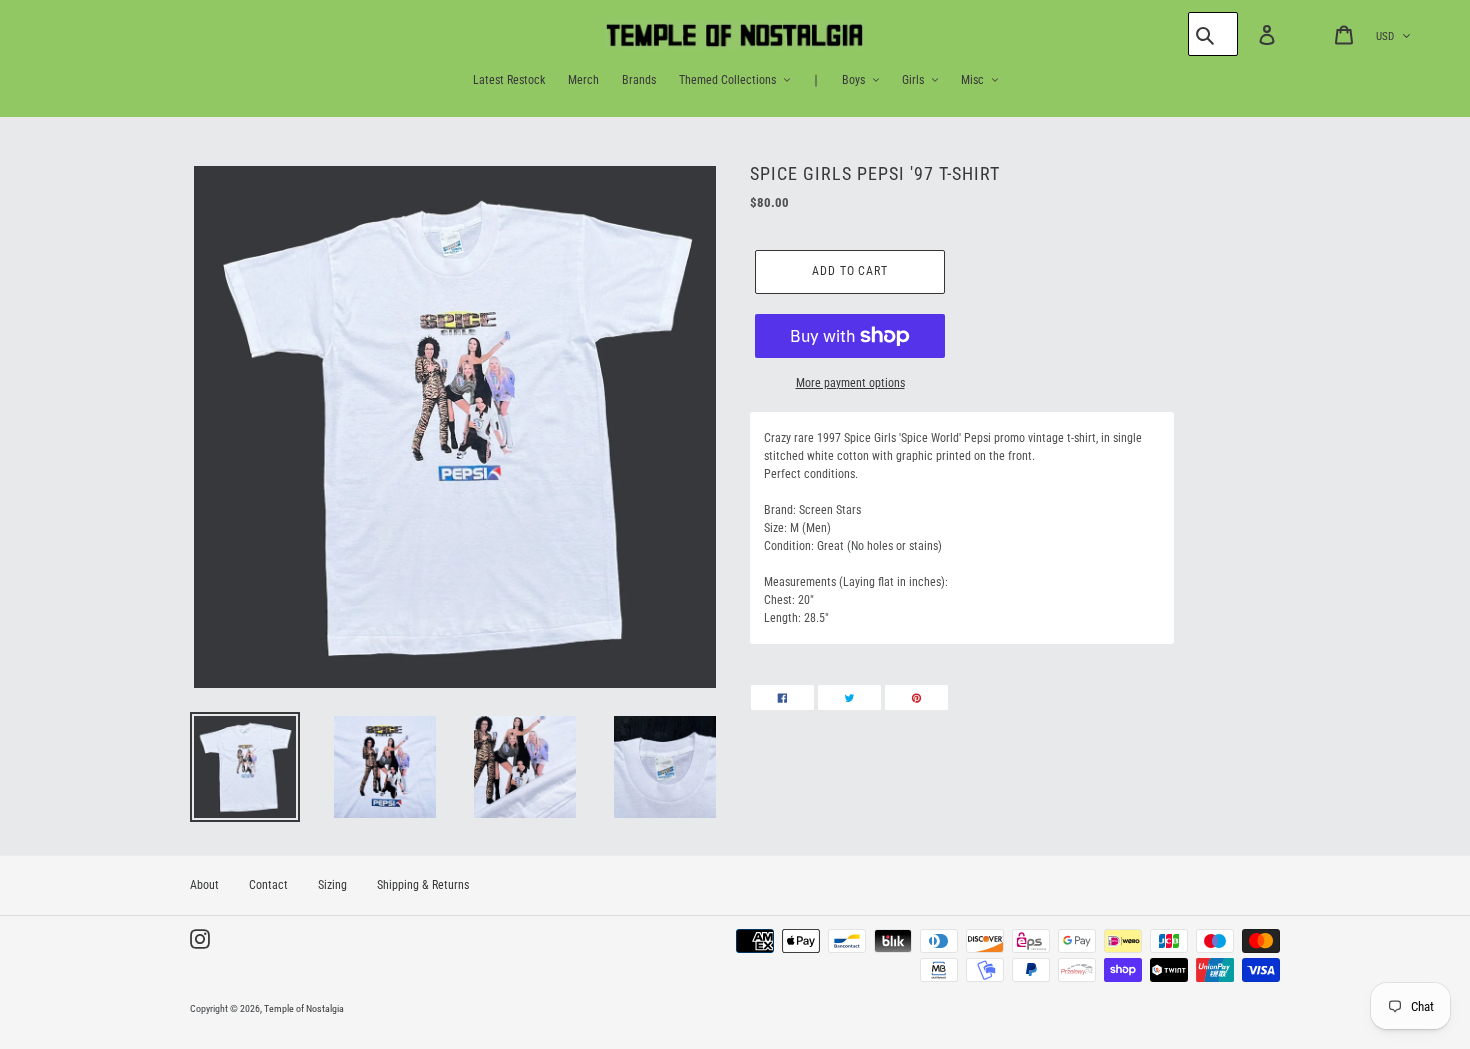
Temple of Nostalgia (304, 1008)
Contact (268, 885)
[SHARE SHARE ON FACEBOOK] (782, 697)
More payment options (850, 383)
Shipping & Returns (423, 885)
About (204, 885)
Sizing (332, 885)
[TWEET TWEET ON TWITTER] (849, 697)
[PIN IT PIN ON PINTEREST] (916, 697)
